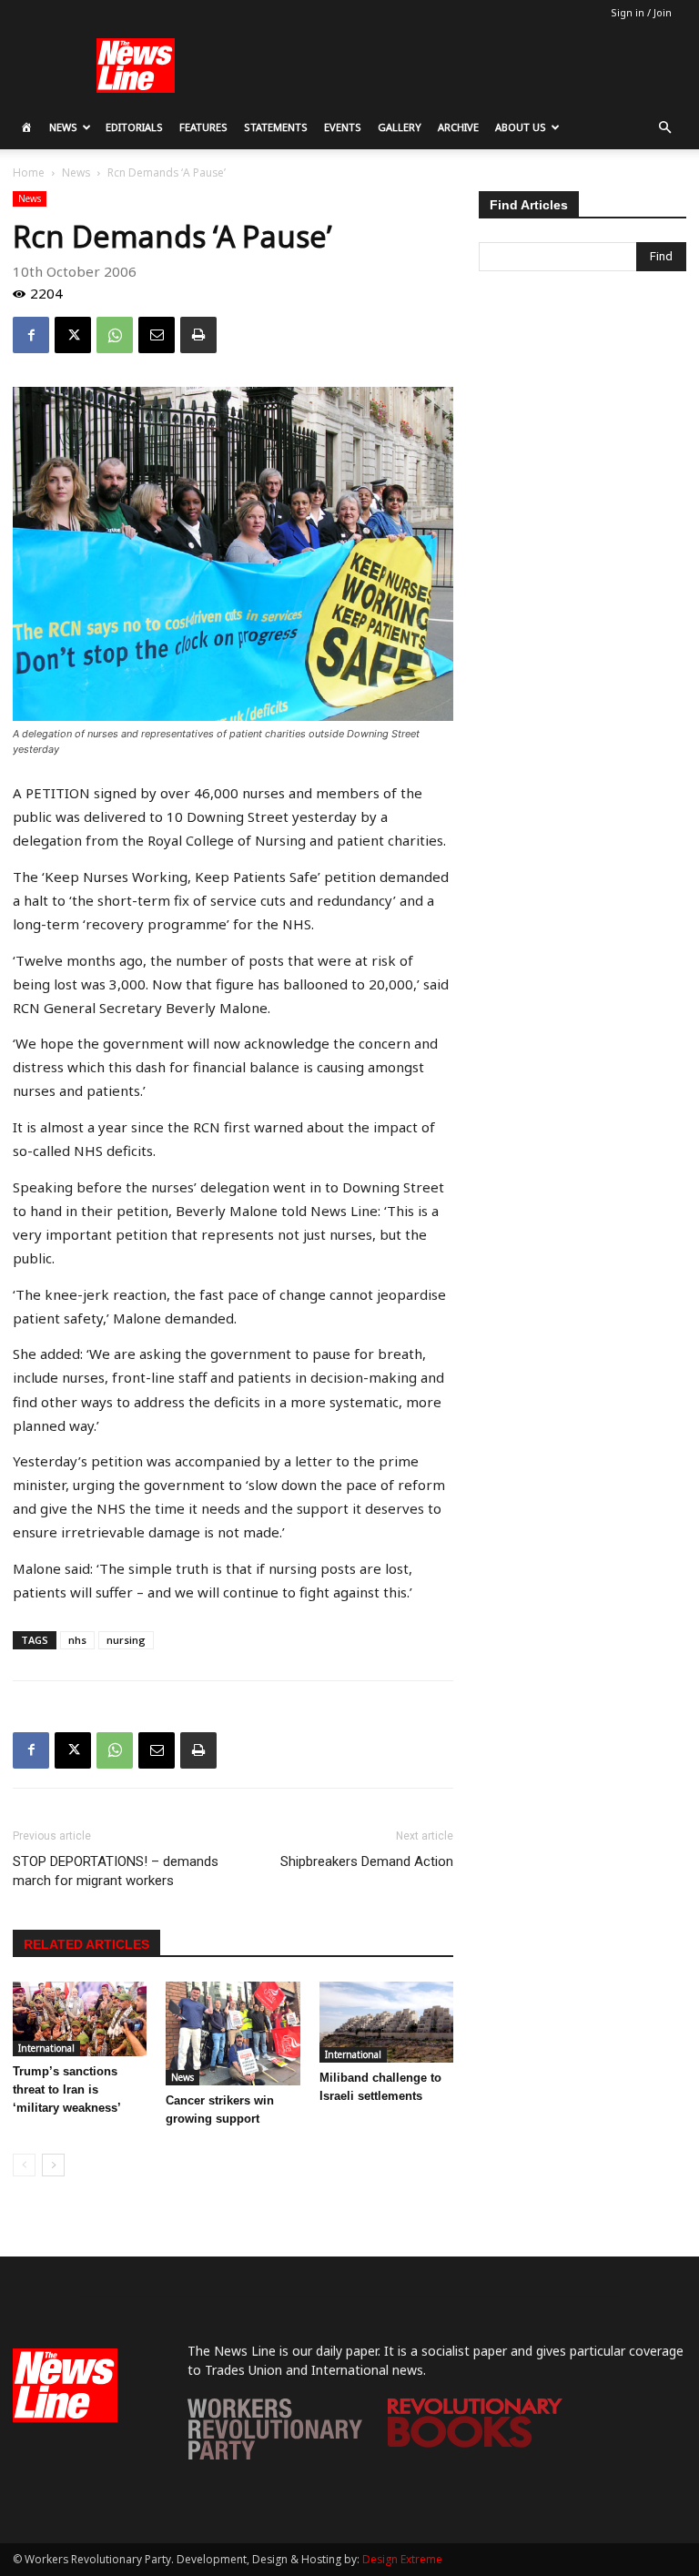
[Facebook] (31, 335)
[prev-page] (24, 2165)
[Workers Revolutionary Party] (275, 2454)
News (63, 127)
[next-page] (53, 2165)
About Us (521, 127)
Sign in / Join (641, 12)
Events (343, 127)
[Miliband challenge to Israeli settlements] (386, 2022)
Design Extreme (402, 2559)
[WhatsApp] (115, 335)
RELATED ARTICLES (86, 1944)
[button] (664, 128)
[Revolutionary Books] (475, 2443)
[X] (73, 335)
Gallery (400, 127)
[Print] (198, 335)
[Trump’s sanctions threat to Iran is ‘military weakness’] (80, 2019)
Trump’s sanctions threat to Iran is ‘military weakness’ (67, 2089)
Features (203, 127)
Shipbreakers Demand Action (367, 1861)
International (46, 2048)
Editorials (134, 127)
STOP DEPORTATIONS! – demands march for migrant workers (116, 1871)
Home (29, 172)
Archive (458, 127)
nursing (126, 1640)
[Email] (157, 335)
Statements (276, 127)
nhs (77, 1640)
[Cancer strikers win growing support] (233, 2033)
